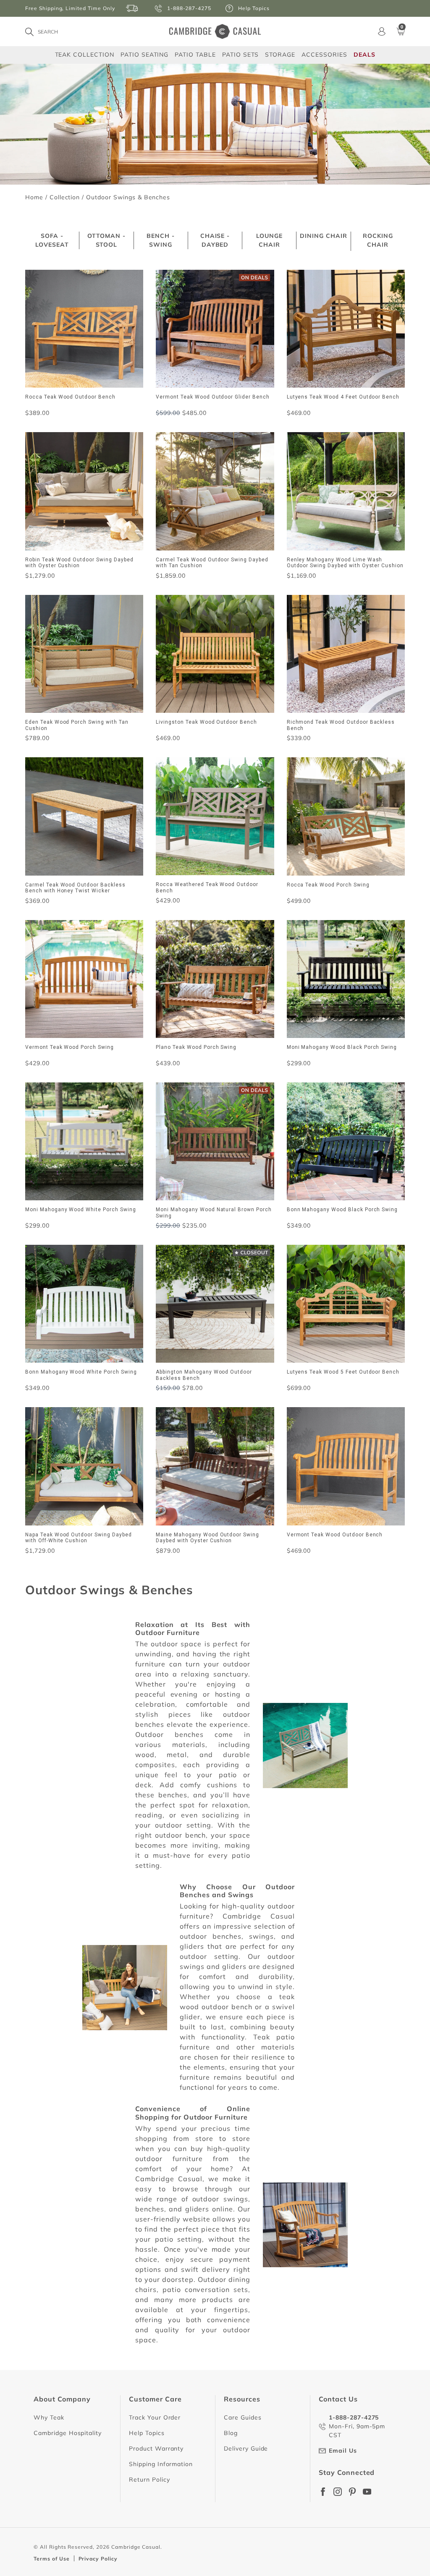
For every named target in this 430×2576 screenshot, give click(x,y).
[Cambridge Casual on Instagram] (338, 2492)
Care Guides (243, 2417)
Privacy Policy (98, 2559)
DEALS (364, 55)
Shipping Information (161, 2464)
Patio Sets (241, 54)
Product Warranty (156, 2448)
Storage (280, 55)
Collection (65, 197)
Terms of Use (52, 2559)
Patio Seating (144, 54)
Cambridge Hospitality (68, 2433)
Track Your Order (155, 2417)
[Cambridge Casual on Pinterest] (352, 2492)
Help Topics (147, 2433)
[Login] (382, 31)
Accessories (324, 54)
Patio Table (195, 54)
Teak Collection (85, 54)
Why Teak (49, 2417)
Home (34, 197)
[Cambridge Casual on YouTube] (367, 2492)
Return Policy (149, 2480)
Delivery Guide (246, 2448)
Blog (231, 2433)
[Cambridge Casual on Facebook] (323, 2492)
